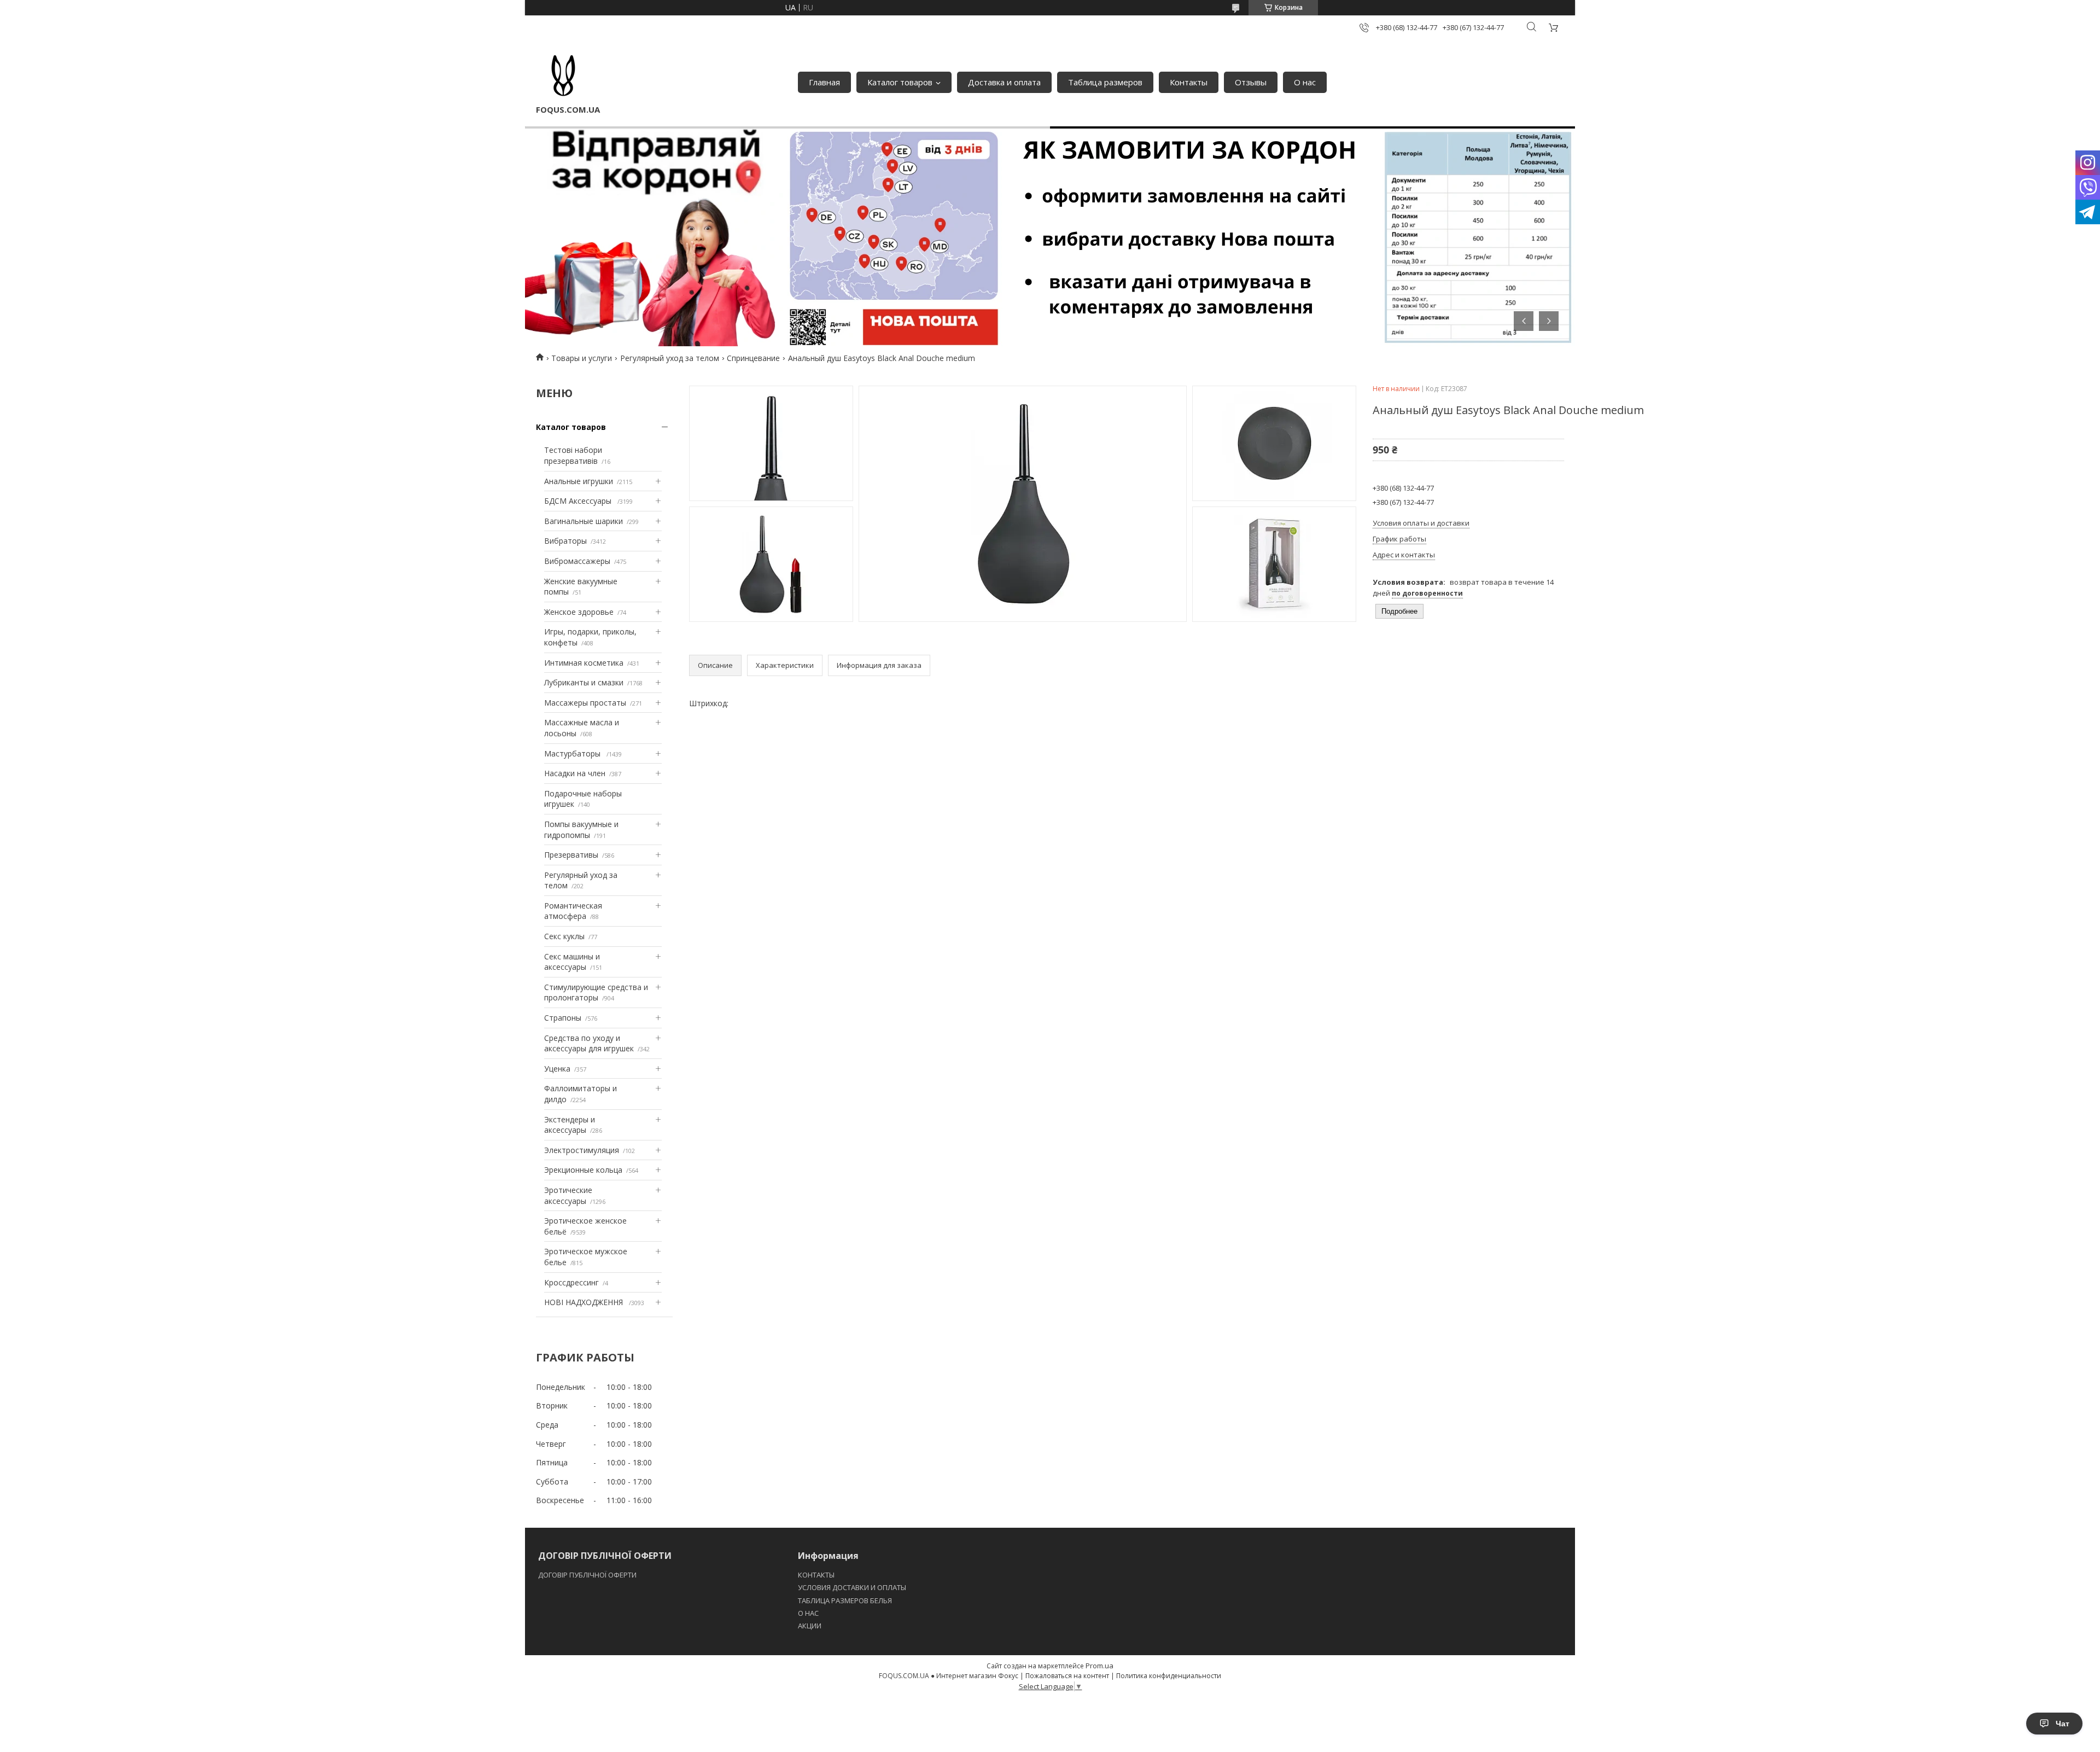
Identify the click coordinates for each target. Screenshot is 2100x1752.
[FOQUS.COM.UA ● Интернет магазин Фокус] (563, 77)
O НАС (808, 1613)
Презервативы (571, 855)
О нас (1305, 82)
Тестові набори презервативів (573, 455)
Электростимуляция (582, 1150)
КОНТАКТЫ (816, 1575)
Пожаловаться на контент (1067, 1676)
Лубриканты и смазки (584, 682)
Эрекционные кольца (583, 1170)
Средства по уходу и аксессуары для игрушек (589, 1043)
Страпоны (563, 1018)
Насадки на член (575, 773)
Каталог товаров (900, 82)
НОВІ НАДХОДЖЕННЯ (585, 1302)
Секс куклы (564, 936)
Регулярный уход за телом (670, 358)
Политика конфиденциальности (1169, 1676)
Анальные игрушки (579, 481)
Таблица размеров (1105, 82)
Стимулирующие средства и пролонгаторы (596, 993)
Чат (2063, 1724)
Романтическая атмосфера (573, 911)
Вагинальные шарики (584, 521)
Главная (824, 82)
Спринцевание (753, 358)
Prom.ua (1099, 1666)
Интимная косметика (584, 663)
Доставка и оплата (1004, 82)
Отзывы (1251, 82)
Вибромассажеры (577, 561)
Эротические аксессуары (568, 1195)
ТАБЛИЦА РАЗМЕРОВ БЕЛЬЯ (845, 1600)
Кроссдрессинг (571, 1282)
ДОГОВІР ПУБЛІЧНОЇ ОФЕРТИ (588, 1575)
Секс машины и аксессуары (572, 962)
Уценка (557, 1069)
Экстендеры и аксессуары (570, 1125)
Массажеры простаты (585, 703)
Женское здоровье (579, 612)
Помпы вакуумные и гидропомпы (581, 830)
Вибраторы (565, 541)
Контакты (1189, 82)
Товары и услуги (582, 358)
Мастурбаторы (573, 753)
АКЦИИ (810, 1626)
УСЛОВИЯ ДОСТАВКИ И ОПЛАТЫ (852, 1587)
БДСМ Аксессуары (579, 501)
